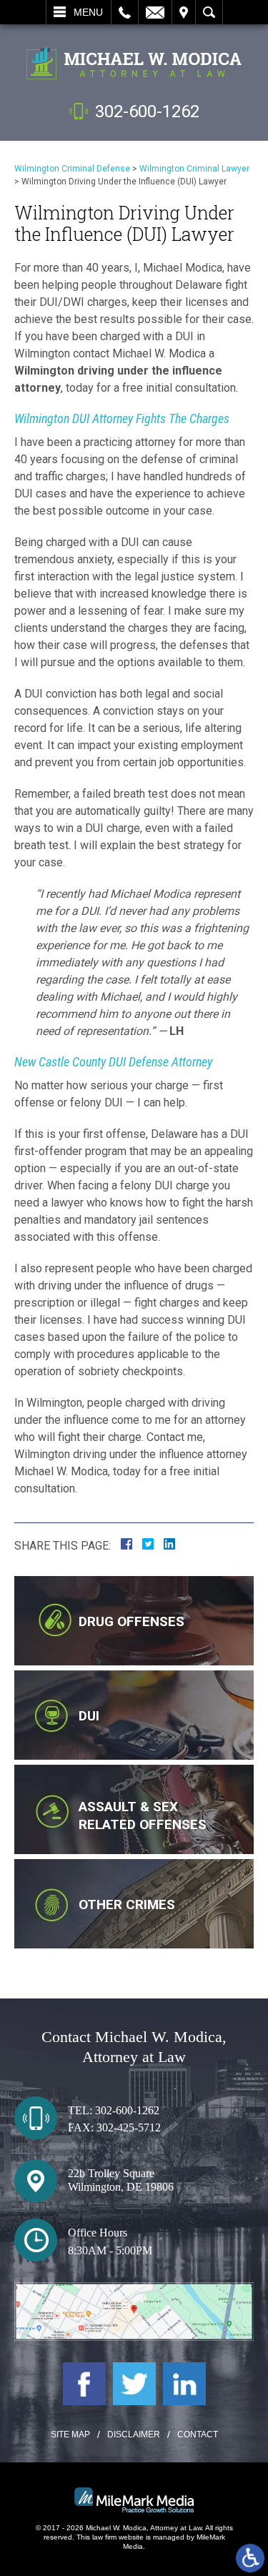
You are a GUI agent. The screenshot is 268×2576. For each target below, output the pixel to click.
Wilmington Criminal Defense (72, 169)
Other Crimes (127, 1904)
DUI (89, 1716)
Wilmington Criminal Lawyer (194, 169)
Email (155, 12)
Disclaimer (134, 2434)
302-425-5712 (129, 2127)
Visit (184, 12)
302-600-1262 (147, 112)
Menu (88, 12)
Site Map (70, 2434)
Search (209, 12)
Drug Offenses (131, 1621)
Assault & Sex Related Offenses (143, 1815)
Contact (198, 2434)
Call (125, 12)
